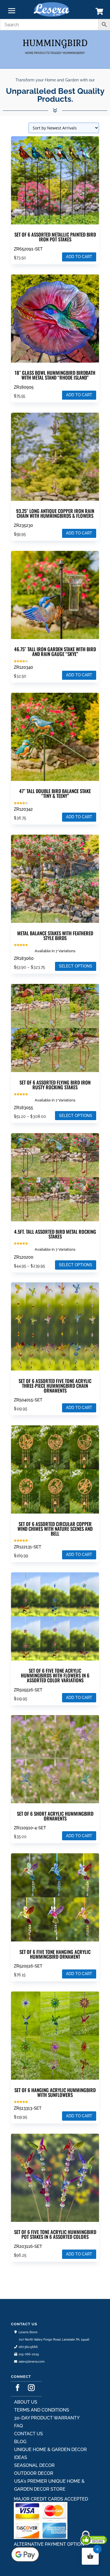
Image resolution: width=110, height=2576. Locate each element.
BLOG (20, 2442)
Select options (76, 966)
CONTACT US (28, 2434)
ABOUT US (26, 2402)
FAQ (18, 2426)
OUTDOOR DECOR (34, 2473)
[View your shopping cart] (99, 13)
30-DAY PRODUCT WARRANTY (47, 2418)
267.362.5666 (28, 2347)
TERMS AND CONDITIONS (42, 2410)
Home (29, 53)
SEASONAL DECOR (34, 2465)
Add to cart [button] (79, 257)
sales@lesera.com (32, 2362)
